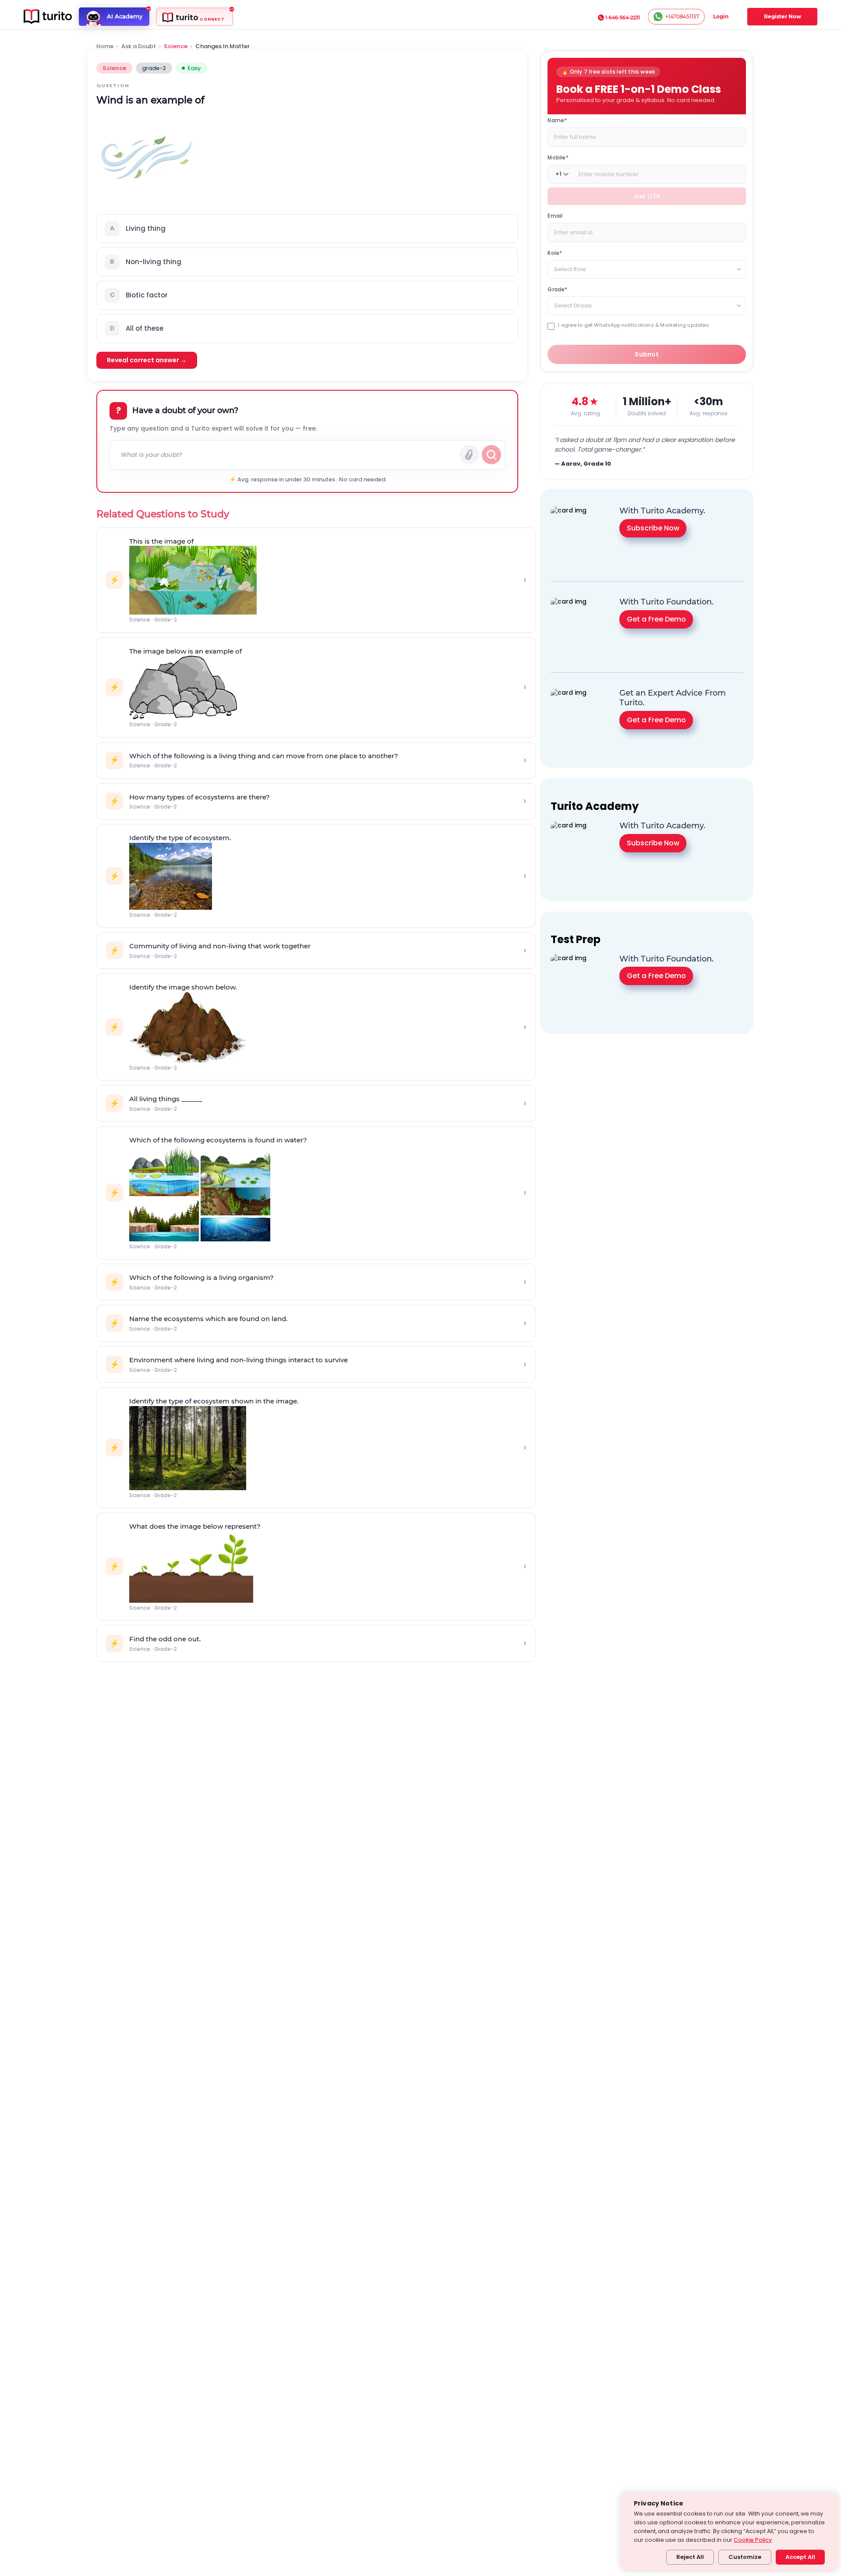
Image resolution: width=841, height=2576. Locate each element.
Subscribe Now (653, 528)
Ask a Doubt (139, 46)
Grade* (557, 289)
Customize (745, 2557)
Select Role (570, 269)
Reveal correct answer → (147, 360)
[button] (307, 229)
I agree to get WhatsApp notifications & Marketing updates (633, 325)
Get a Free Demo (656, 619)
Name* (557, 120)
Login (721, 16)
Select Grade (573, 305)
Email (555, 215)
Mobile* (558, 157)
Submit (647, 354)
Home (105, 46)
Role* (555, 253)
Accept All (800, 2557)
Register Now (783, 16)
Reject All (690, 2557)
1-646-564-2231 (623, 18)
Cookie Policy (753, 2540)
